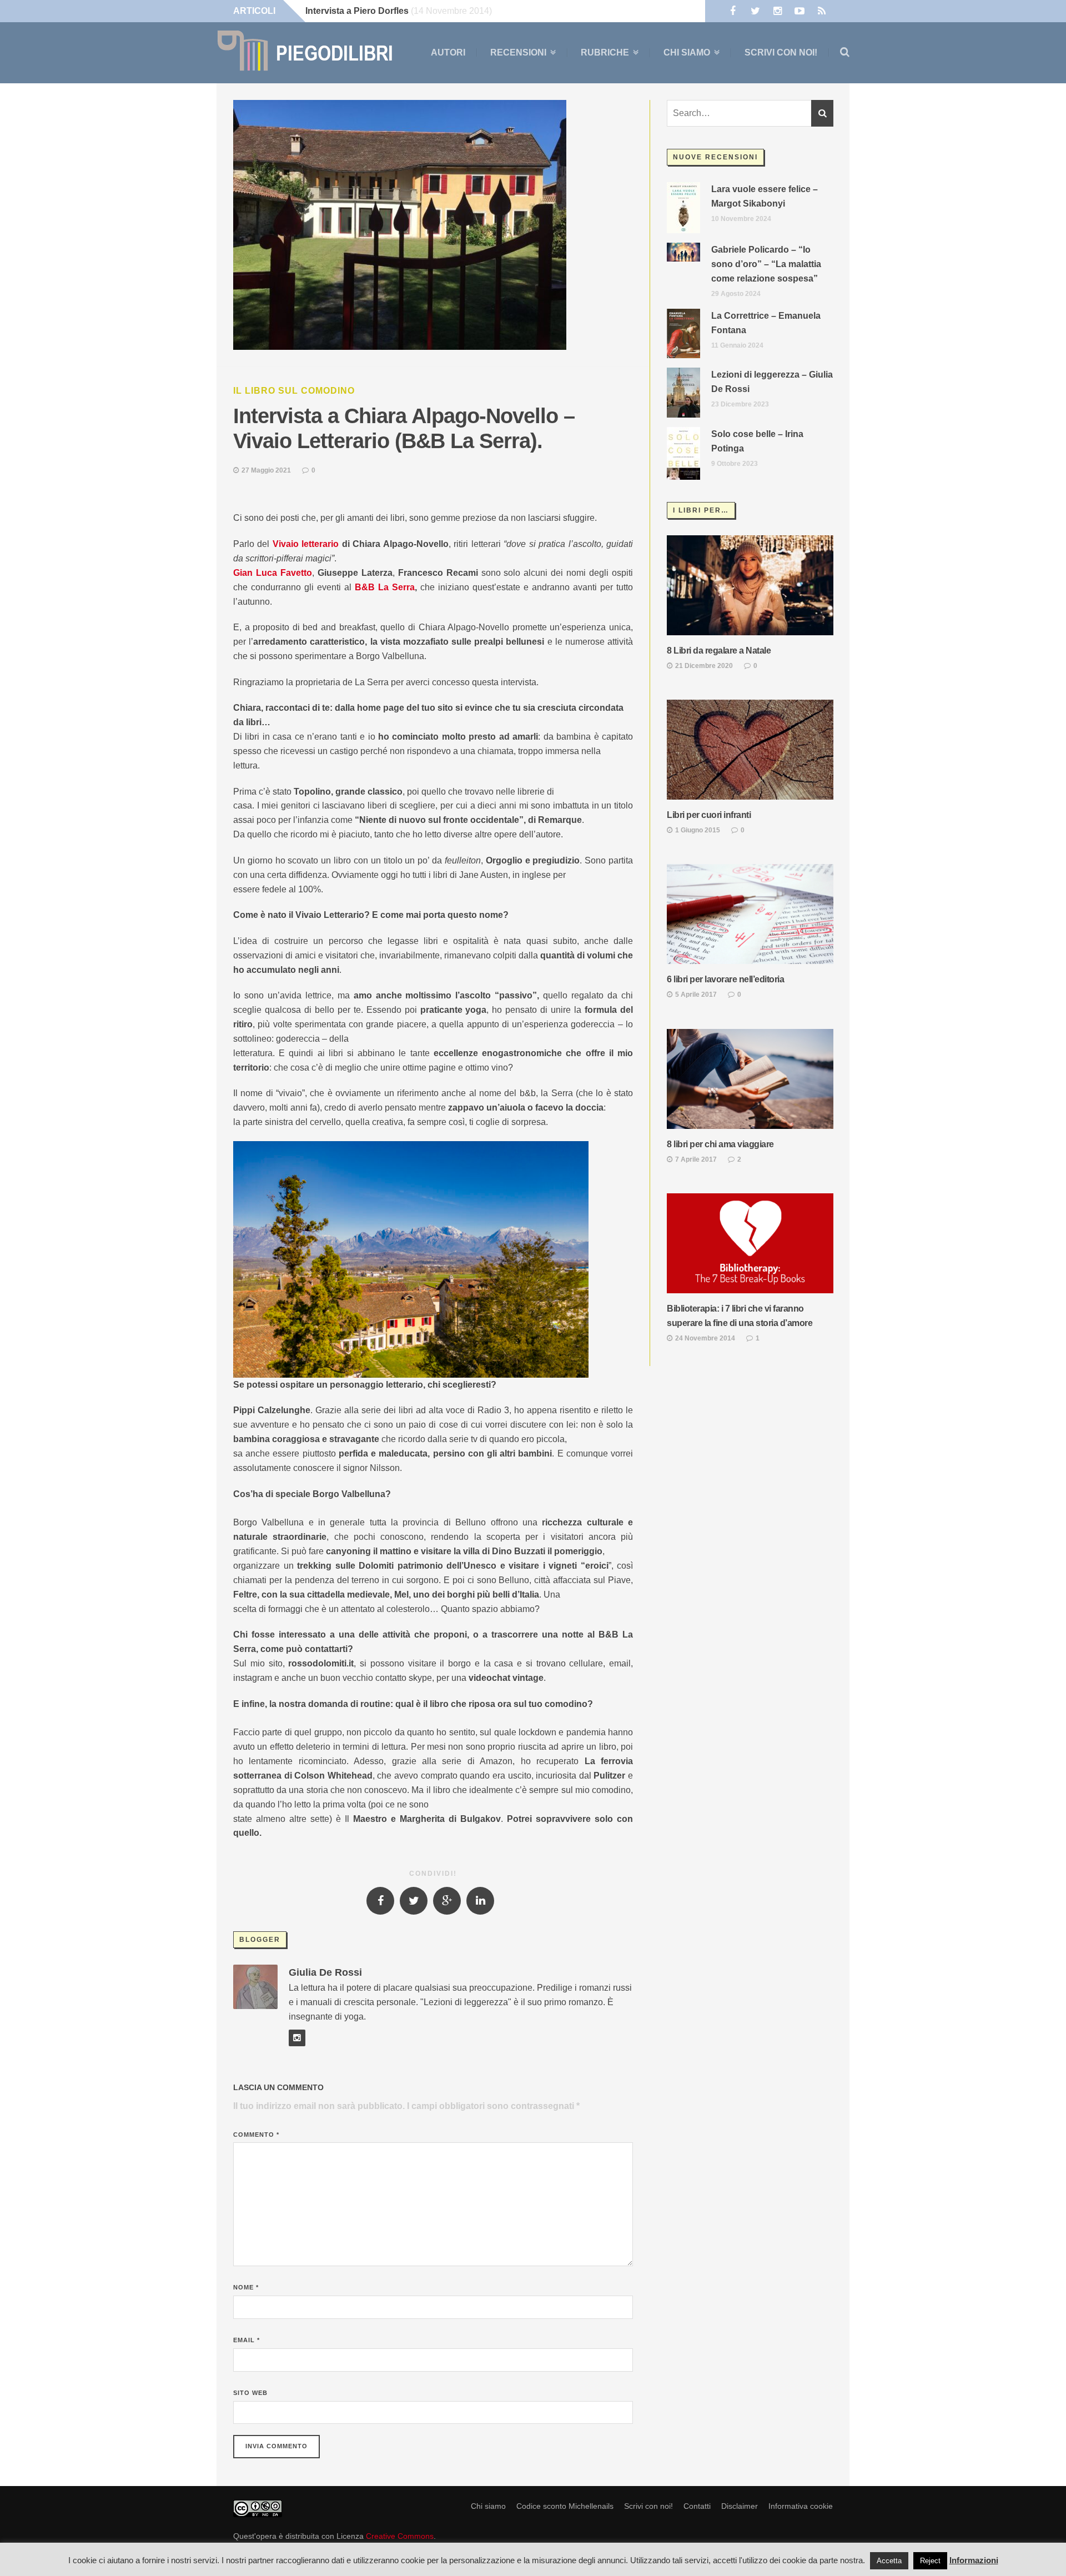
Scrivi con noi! (781, 52)
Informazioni (974, 2560)
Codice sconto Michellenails (565, 2506)
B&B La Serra (385, 587)
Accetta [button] (889, 2561)
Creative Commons (400, 2536)
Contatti (697, 2506)
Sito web (250, 2393)
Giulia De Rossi (325, 1972)
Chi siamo (687, 53)
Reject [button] (930, 2561)
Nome (246, 2287)
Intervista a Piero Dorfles (357, 11)
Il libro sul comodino (294, 391)
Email (247, 2340)
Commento (256, 2135)
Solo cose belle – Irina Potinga (757, 441)
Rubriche (605, 53)
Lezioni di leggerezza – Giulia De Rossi (772, 382)
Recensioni (518, 53)
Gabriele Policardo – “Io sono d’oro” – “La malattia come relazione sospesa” (766, 264)
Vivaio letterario (306, 544)
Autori (448, 52)
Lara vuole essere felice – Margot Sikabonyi (765, 196)
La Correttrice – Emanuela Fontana (766, 323)
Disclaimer (740, 2506)
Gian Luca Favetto (273, 573)
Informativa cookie (801, 2506)
